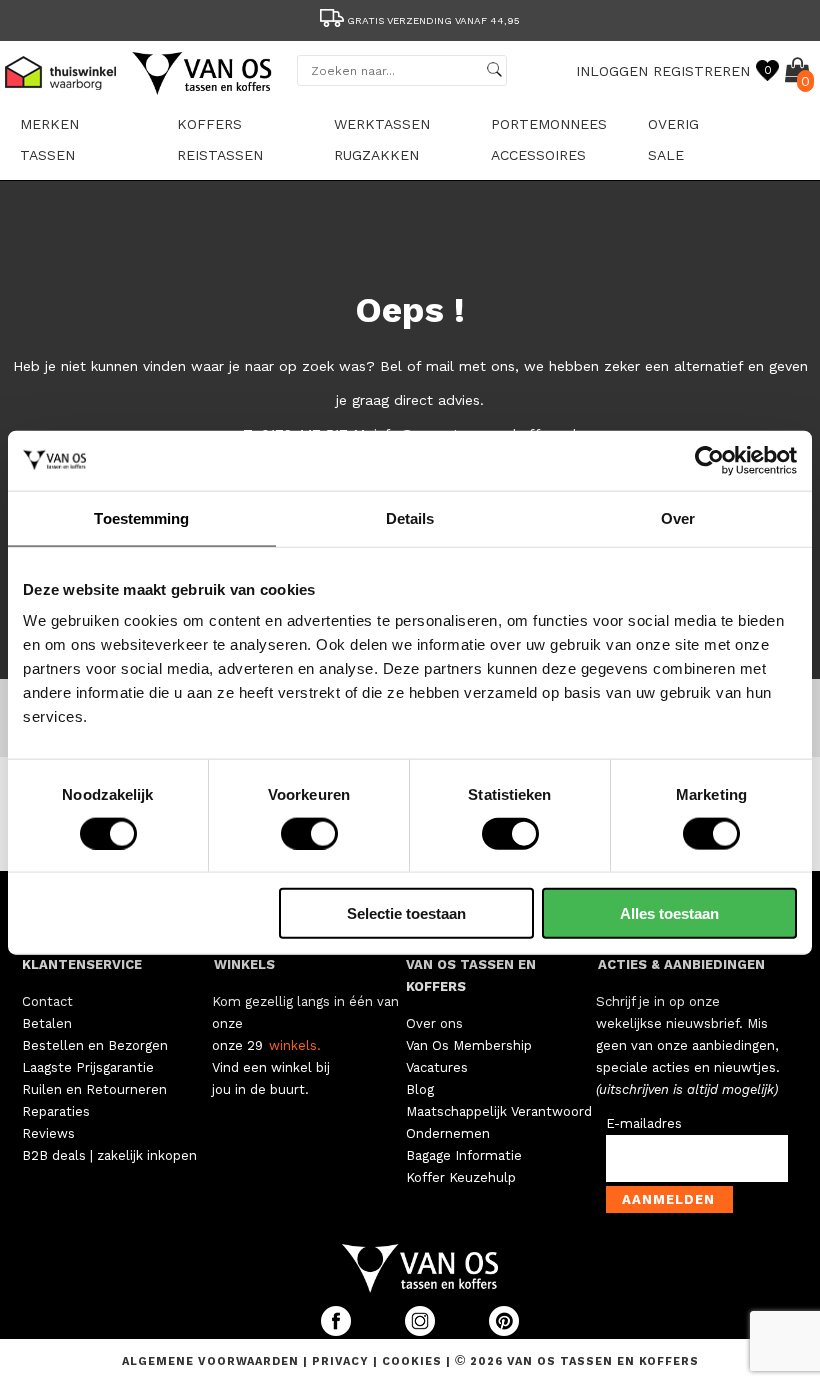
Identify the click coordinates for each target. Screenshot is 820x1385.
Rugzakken (376, 155)
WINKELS (244, 964)
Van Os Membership (469, 1045)
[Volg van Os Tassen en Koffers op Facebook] (338, 1331)
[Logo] (203, 91)
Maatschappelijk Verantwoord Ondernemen (499, 1122)
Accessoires (538, 155)
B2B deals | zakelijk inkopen (109, 1155)
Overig (673, 124)
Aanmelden (668, 1199)
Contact (47, 1001)
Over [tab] (678, 517)
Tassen (47, 155)
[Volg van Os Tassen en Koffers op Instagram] (422, 1331)
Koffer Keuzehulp (461, 1177)
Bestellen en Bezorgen (95, 1045)
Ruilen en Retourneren (94, 1089)
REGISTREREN (701, 71)
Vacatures (437, 1067)
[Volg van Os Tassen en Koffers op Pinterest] (504, 1331)
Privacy (342, 1361)
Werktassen (382, 124)
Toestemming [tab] (141, 517)
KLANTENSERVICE (82, 964)
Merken (49, 124)
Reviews (48, 1133)
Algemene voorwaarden (212, 1361)
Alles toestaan (669, 913)
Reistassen (220, 155)
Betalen (47, 1023)
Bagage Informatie (464, 1155)
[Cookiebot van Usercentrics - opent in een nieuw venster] (709, 460)
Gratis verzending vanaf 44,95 (433, 20)
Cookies (412, 1361)
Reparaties (56, 1111)
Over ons (434, 1023)
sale (666, 155)
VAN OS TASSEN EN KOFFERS (471, 975)
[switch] (309, 833)
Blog (420, 1089)
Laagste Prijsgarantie (88, 1067)
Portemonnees (549, 124)
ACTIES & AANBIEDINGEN (681, 964)
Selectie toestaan (406, 913)
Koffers (209, 124)
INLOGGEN (612, 71)
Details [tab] (410, 517)
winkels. (295, 1045)
